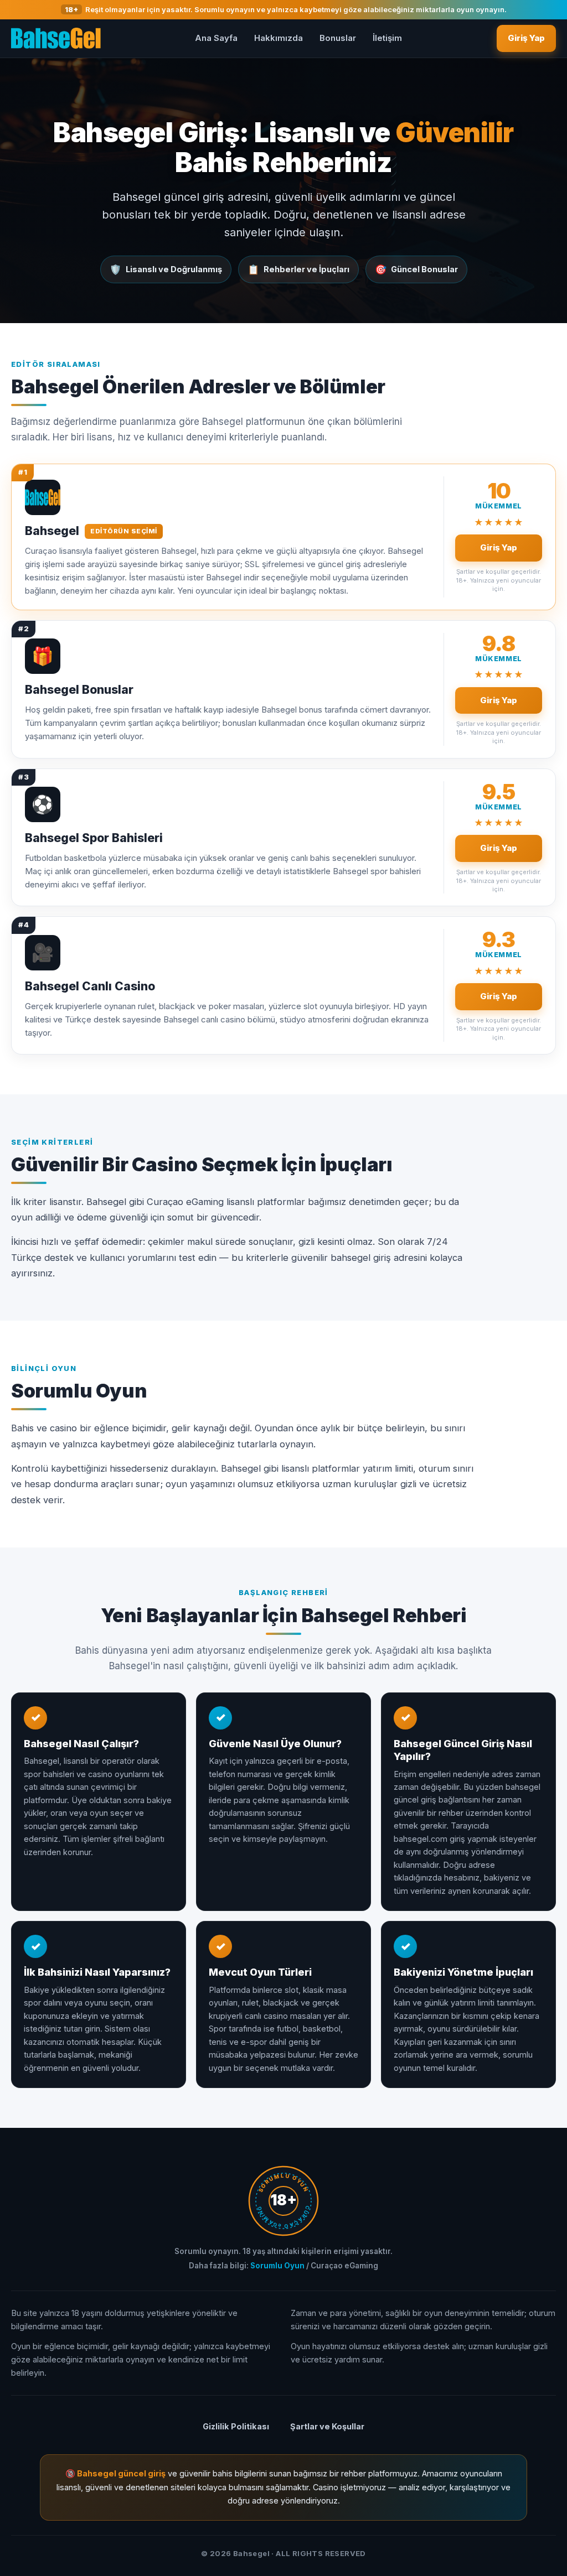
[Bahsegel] (56, 38)
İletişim (387, 38)
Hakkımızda (279, 38)
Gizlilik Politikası (236, 2426)
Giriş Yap (526, 38)
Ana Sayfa (216, 38)
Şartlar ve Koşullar (327, 2426)
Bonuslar (338, 38)
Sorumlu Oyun (277, 2266)
